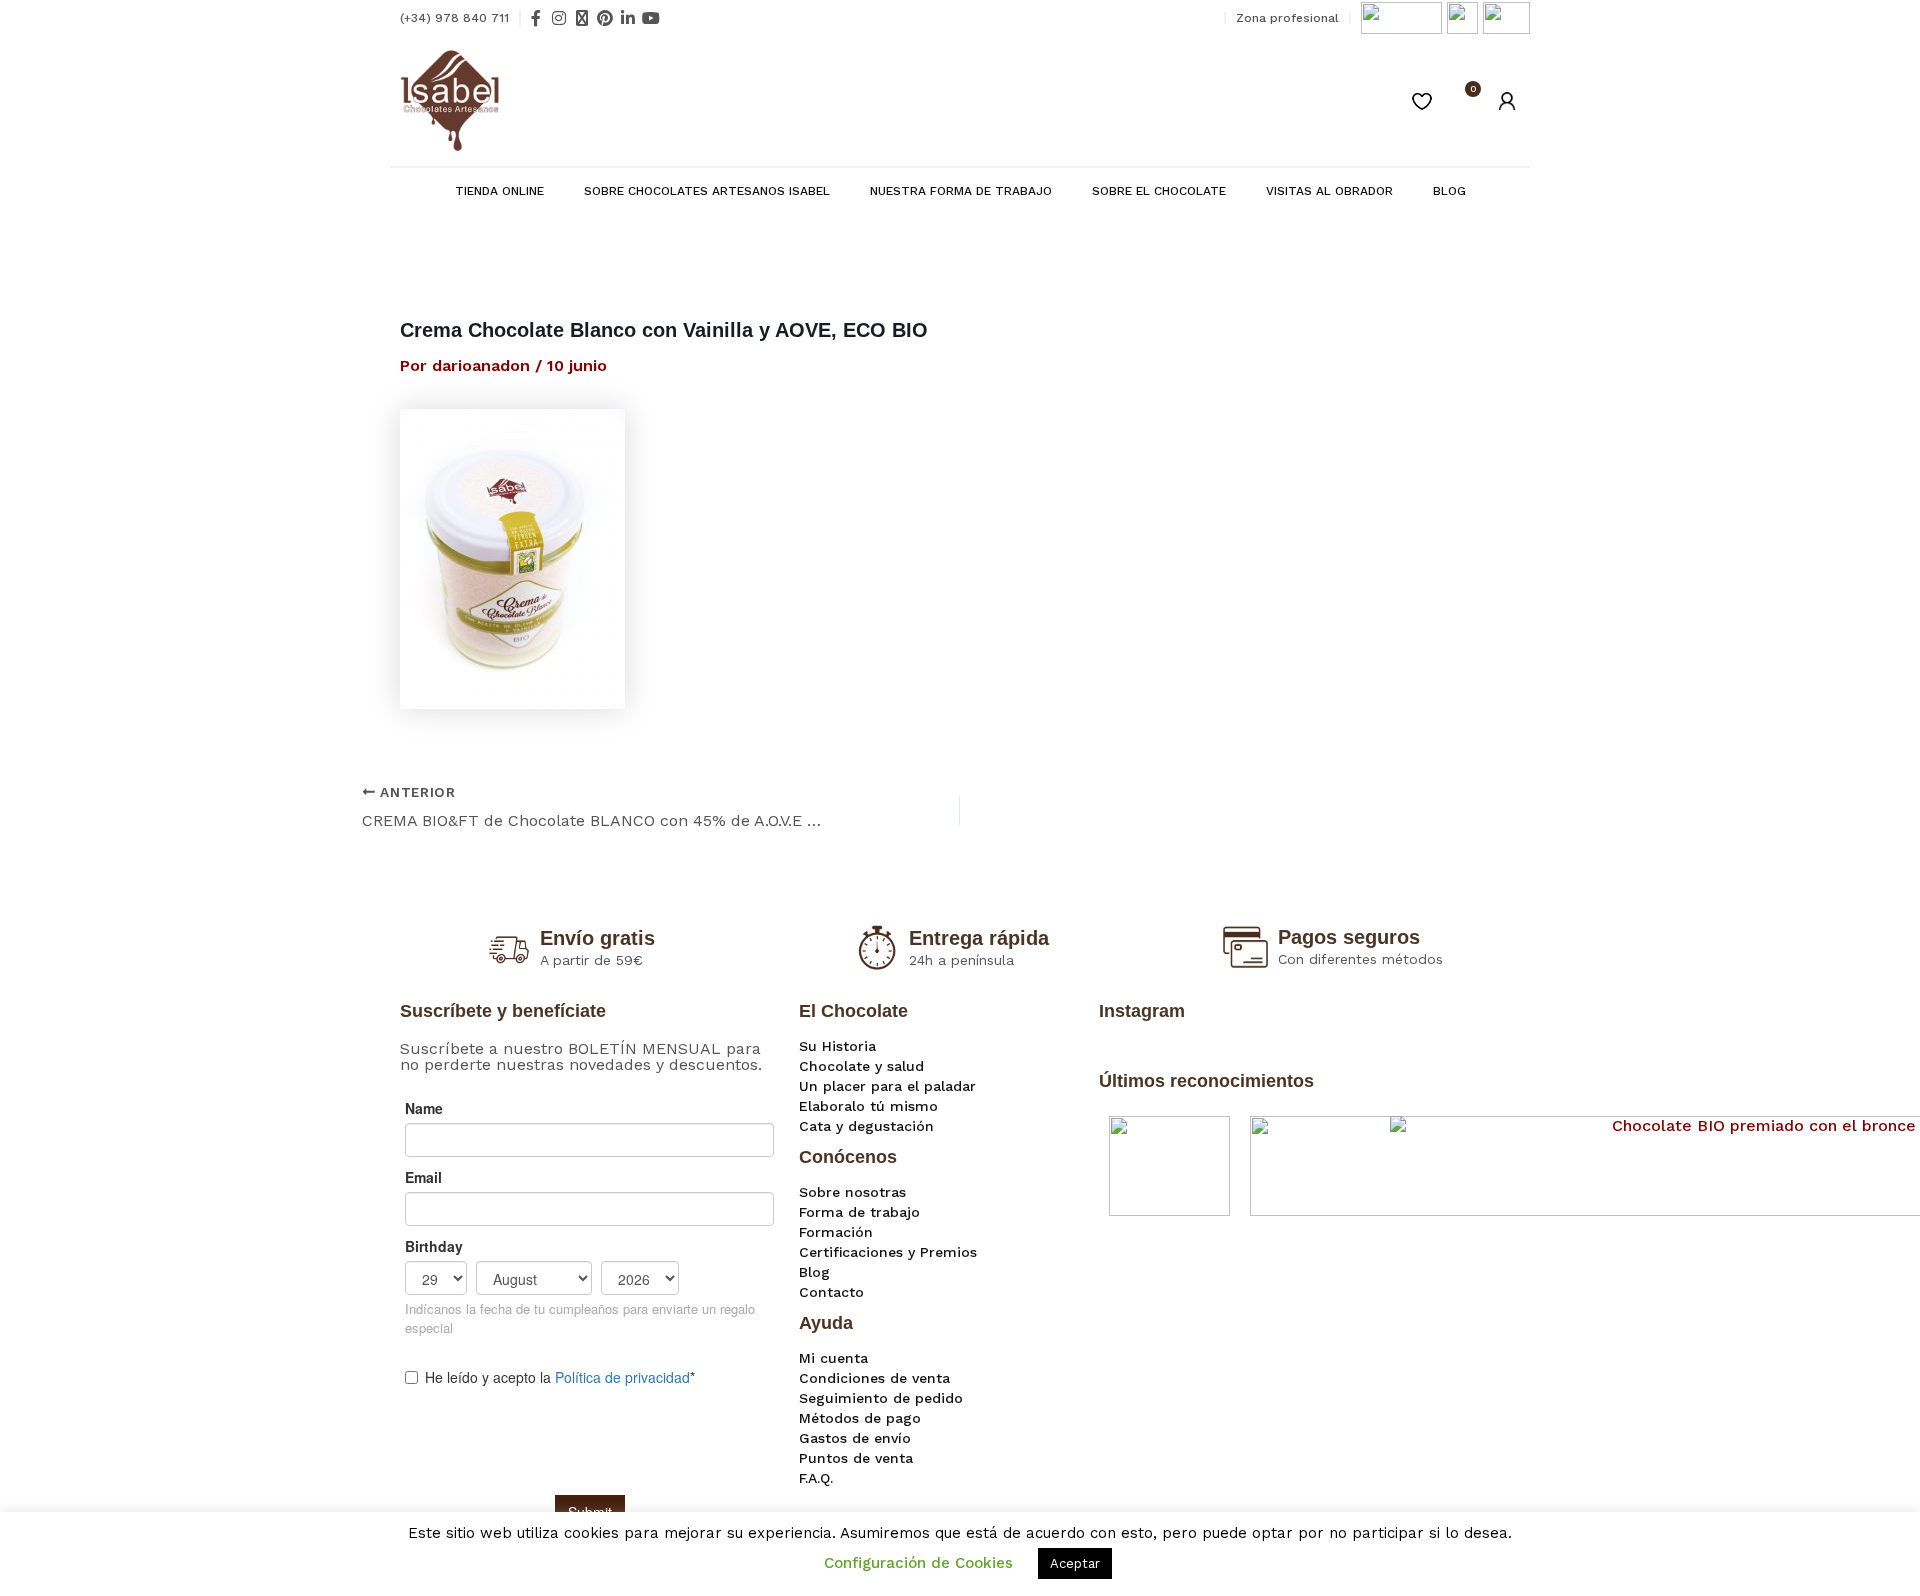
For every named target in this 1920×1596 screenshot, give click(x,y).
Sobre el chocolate (1159, 191)
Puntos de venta (856, 1458)
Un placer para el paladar (887, 1086)
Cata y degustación (866, 1126)
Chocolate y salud (861, 1066)
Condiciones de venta (874, 1378)
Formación (836, 1232)
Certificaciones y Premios (888, 1252)
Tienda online (499, 191)
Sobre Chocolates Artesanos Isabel (707, 191)
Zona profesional (1287, 18)
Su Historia (837, 1046)
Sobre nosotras (852, 1192)
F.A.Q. (816, 1478)
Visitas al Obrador (1329, 191)
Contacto (831, 1292)
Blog (1449, 191)
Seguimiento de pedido (881, 1398)
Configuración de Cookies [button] (918, 1563)
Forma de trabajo (859, 1212)
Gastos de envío (855, 1438)
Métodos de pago (860, 1418)
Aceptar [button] (1075, 1563)
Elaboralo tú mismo (868, 1106)
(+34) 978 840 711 (454, 18)
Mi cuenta (833, 1358)
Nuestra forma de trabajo (961, 191)
